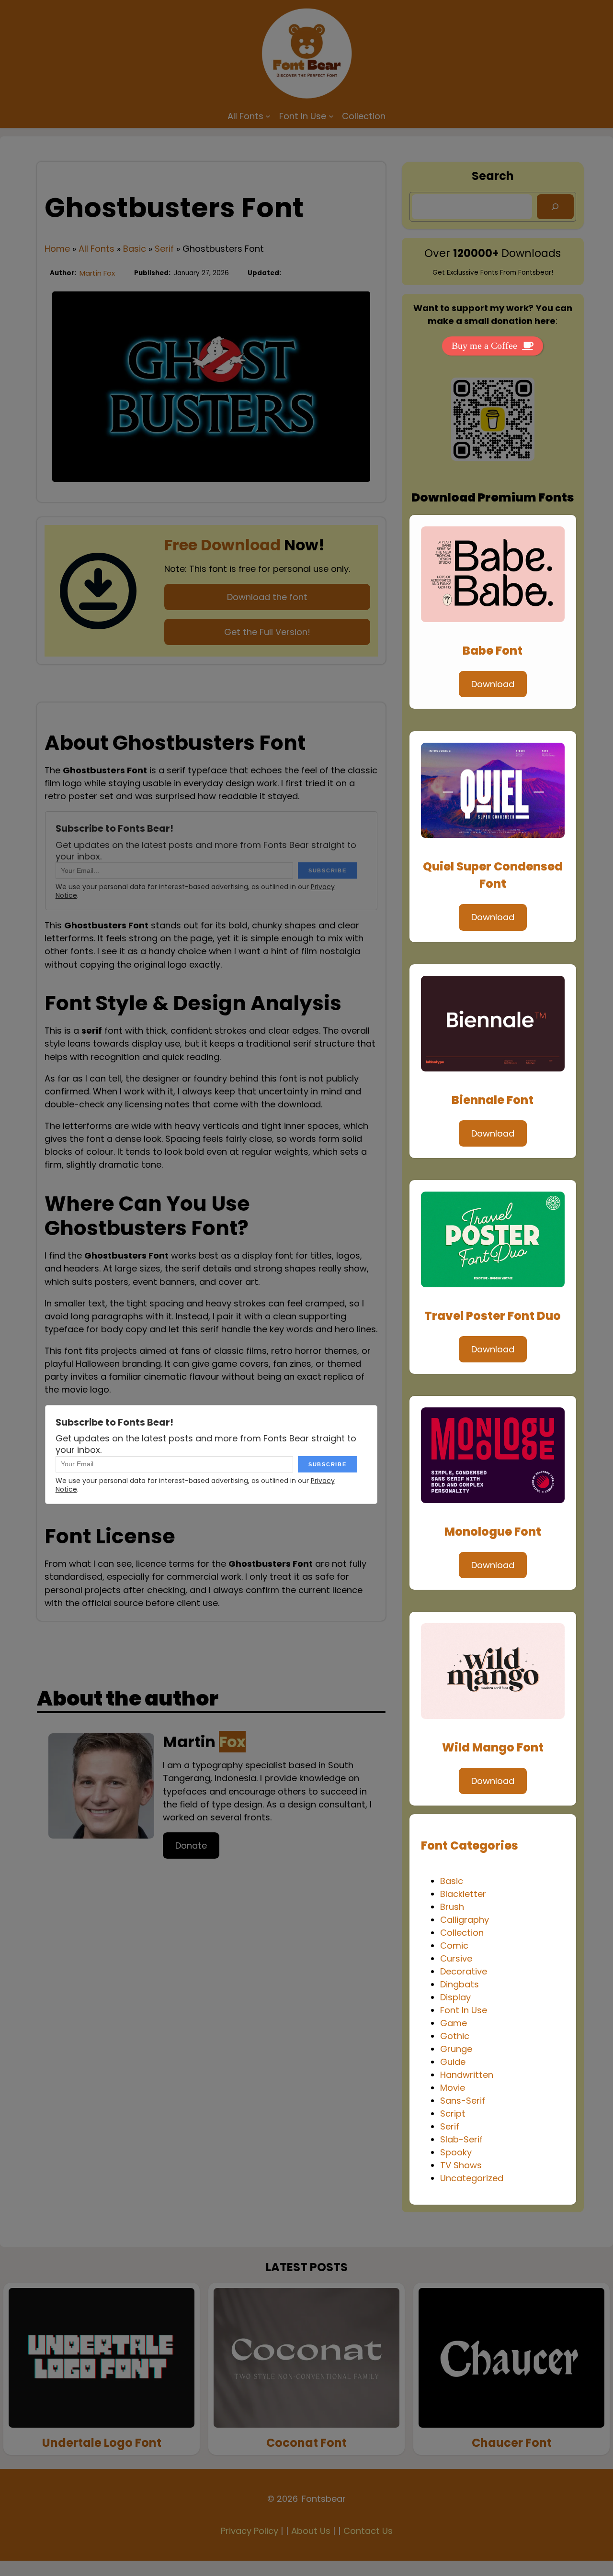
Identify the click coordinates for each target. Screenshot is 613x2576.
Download (493, 684)
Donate (191, 1846)
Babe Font (493, 651)
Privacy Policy (250, 2531)
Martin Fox (97, 273)
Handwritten (467, 2075)
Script (453, 2113)
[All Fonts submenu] (268, 116)
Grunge (456, 2049)
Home (57, 249)
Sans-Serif (463, 2101)
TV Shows (461, 2165)
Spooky (456, 2152)
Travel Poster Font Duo (493, 1316)
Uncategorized (472, 2178)
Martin (204, 1742)
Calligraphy (465, 1920)
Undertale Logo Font (102, 2443)
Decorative (464, 1971)
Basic (135, 249)
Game (454, 2023)
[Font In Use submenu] (331, 116)
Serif (164, 249)
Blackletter (463, 1894)
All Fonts (96, 249)
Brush (452, 1907)
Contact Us (368, 2531)
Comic (454, 1946)
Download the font (267, 597)
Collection (462, 1933)
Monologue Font (493, 1532)
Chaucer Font (512, 2443)
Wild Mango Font (493, 1747)
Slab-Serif (461, 2139)
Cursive (456, 1958)
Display (455, 1997)
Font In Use (464, 2010)
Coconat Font (306, 2443)
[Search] (555, 207)
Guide (453, 2062)
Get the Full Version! (267, 632)
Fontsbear (324, 2499)
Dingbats (460, 1984)
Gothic (455, 2036)
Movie (453, 2088)
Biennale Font (493, 1100)
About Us (311, 2531)
